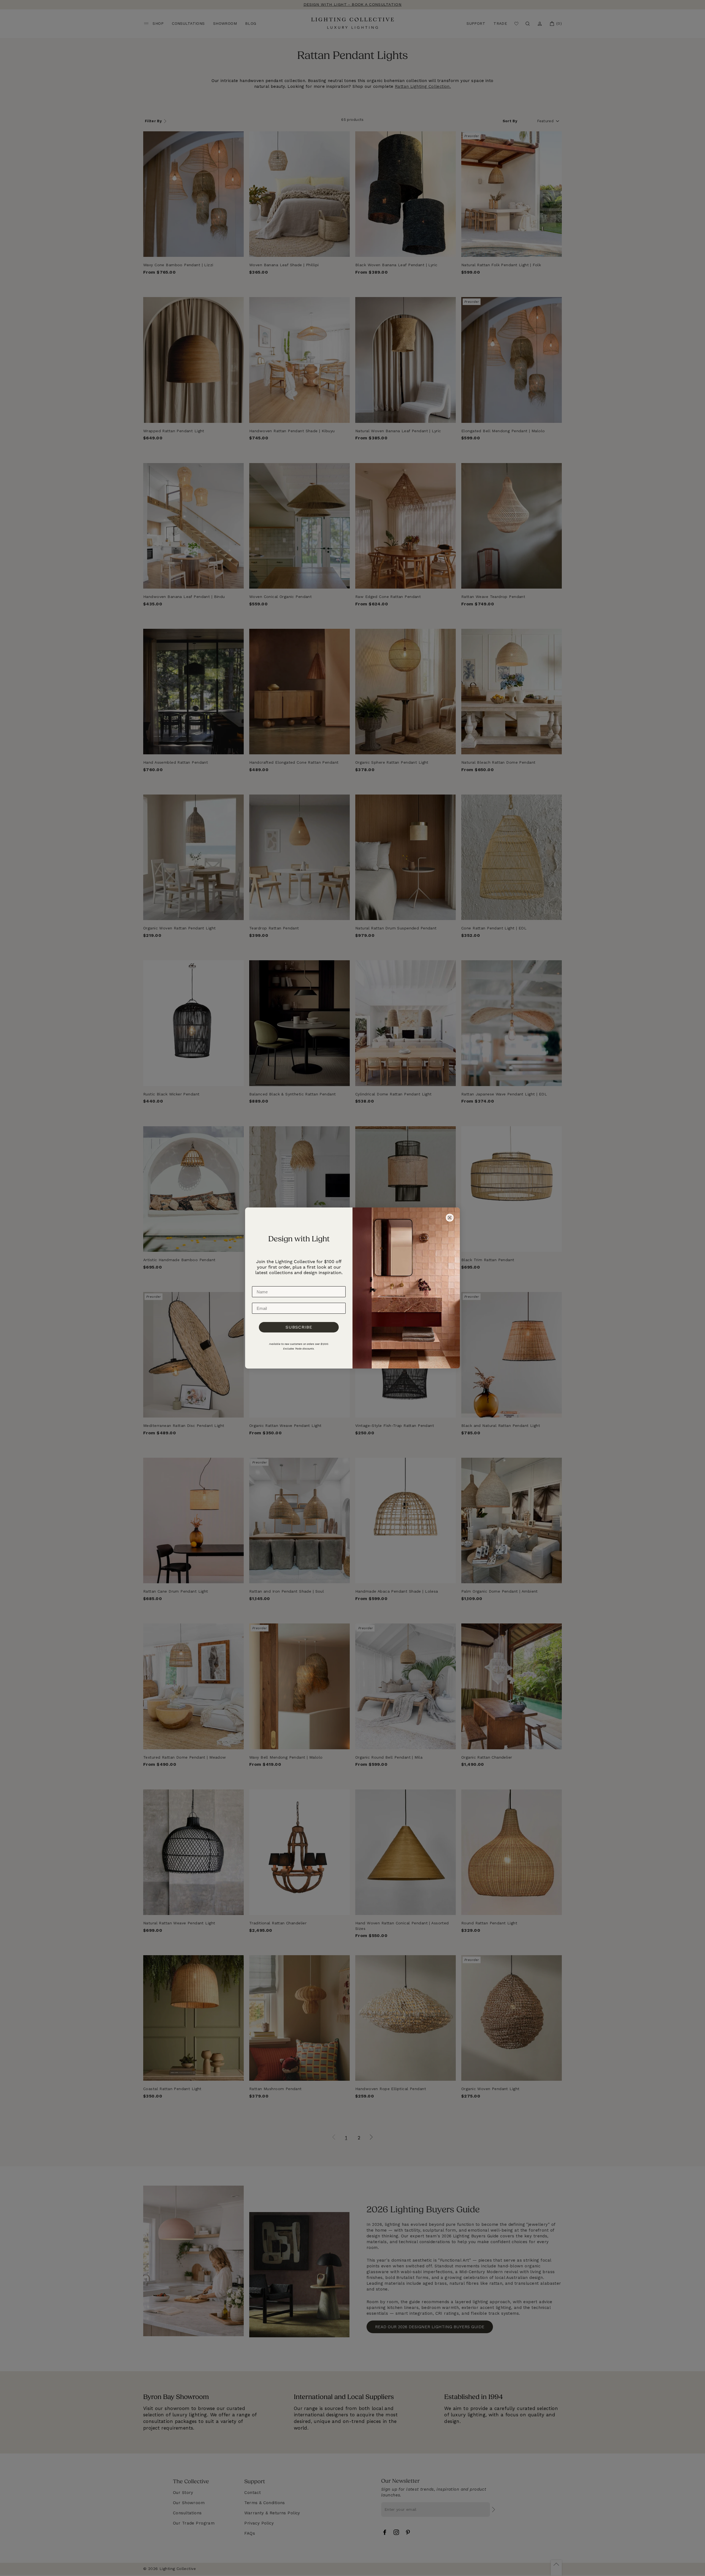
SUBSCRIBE (299, 1327)
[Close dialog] (450, 1218)
